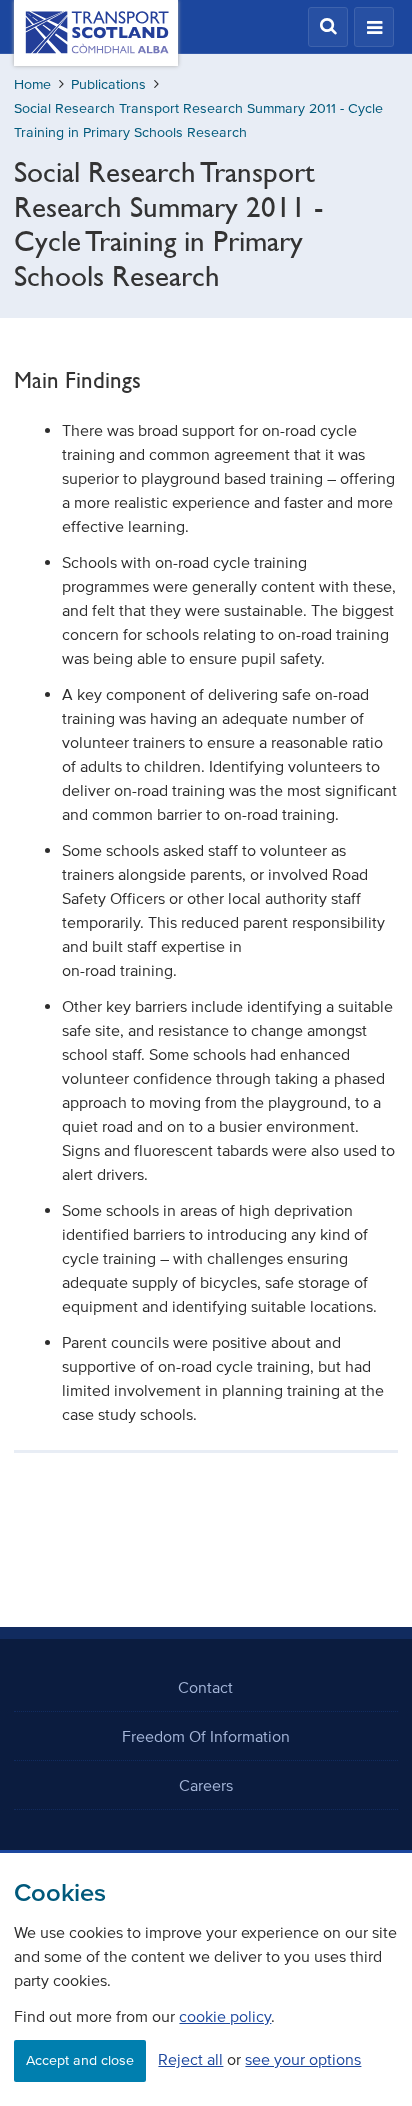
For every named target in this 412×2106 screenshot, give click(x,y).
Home (32, 84)
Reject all (190, 2059)
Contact (205, 1687)
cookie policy (225, 2016)
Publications (108, 84)
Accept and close (80, 2060)
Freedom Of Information (206, 1736)
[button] (328, 27)
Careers (206, 1785)
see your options (303, 2059)
